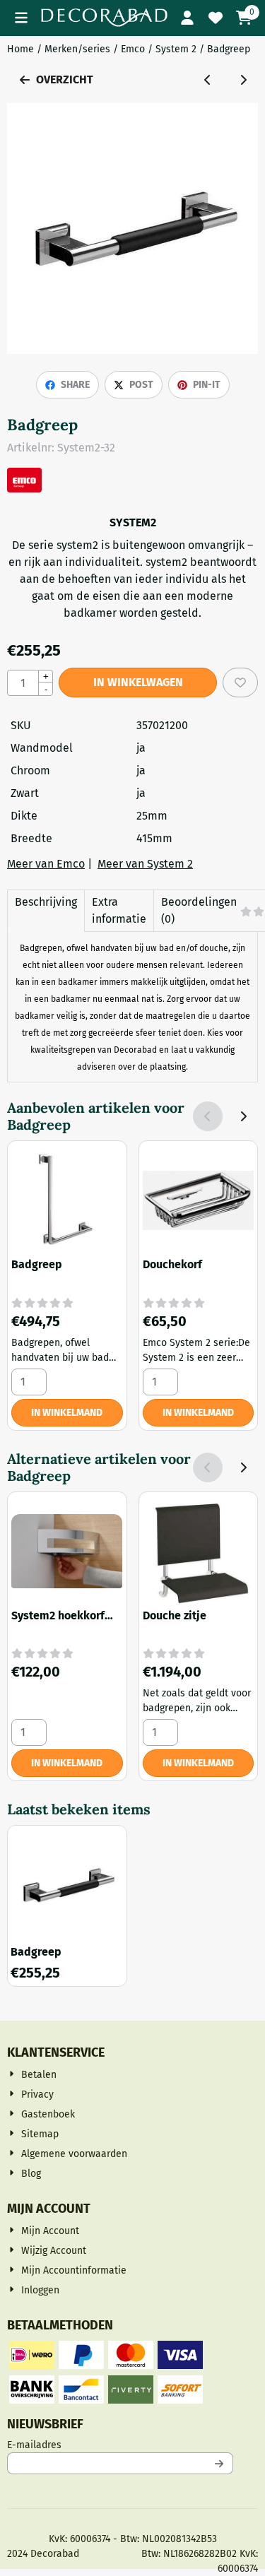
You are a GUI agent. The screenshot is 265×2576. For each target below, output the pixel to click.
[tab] (46, 911)
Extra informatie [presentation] (119, 910)
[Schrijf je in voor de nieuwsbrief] (220, 2463)
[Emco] (24, 489)
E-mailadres (120, 2445)
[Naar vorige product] (208, 80)
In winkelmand (67, 1413)
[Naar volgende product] (243, 80)
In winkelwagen (138, 682)
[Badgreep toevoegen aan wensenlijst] (240, 683)
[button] (21, 18)
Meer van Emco (46, 864)
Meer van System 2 (145, 864)
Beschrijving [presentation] (46, 902)
